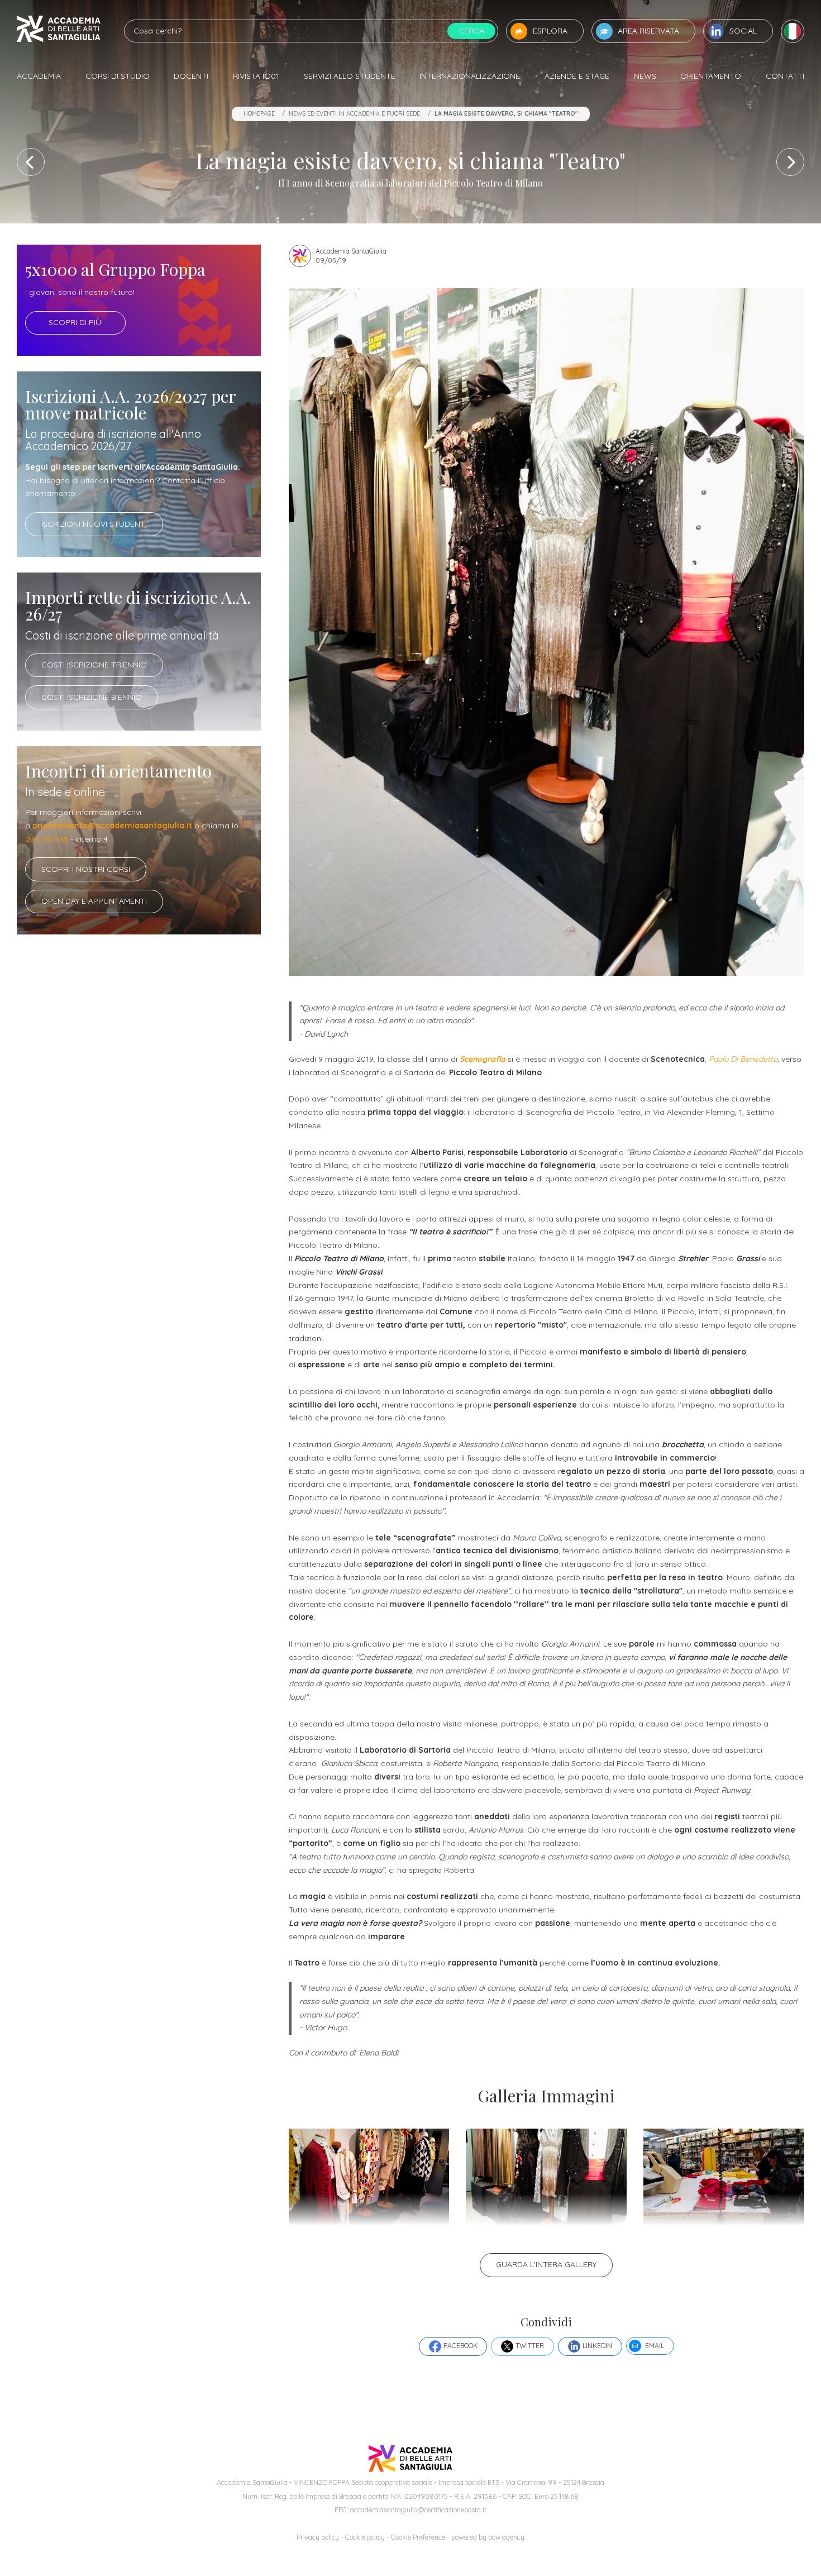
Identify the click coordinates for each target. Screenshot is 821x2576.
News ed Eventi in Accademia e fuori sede (354, 113)
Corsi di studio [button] (118, 76)
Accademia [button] (39, 76)
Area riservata (648, 31)
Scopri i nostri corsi (86, 869)
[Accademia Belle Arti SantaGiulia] (59, 31)
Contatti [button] (785, 76)
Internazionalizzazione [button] (470, 76)
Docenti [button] (191, 76)
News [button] (645, 76)
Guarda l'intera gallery (546, 2264)
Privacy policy (318, 2537)
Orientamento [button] (711, 76)
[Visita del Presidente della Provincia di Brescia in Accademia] (790, 162)
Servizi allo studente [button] (350, 76)
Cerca (471, 31)
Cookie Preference (418, 2537)
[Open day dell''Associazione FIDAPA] (31, 162)
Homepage (259, 113)
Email (655, 2346)
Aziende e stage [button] (577, 76)
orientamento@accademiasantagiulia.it (112, 826)
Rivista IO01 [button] (256, 76)
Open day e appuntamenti (94, 901)
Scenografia (483, 1059)
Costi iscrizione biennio (92, 697)
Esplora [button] (550, 31)
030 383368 (47, 839)
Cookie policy (365, 2537)
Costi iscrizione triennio (94, 665)
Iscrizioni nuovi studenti (94, 524)
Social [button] (743, 31)
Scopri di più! (76, 322)
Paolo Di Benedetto (743, 1059)
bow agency (506, 2537)
